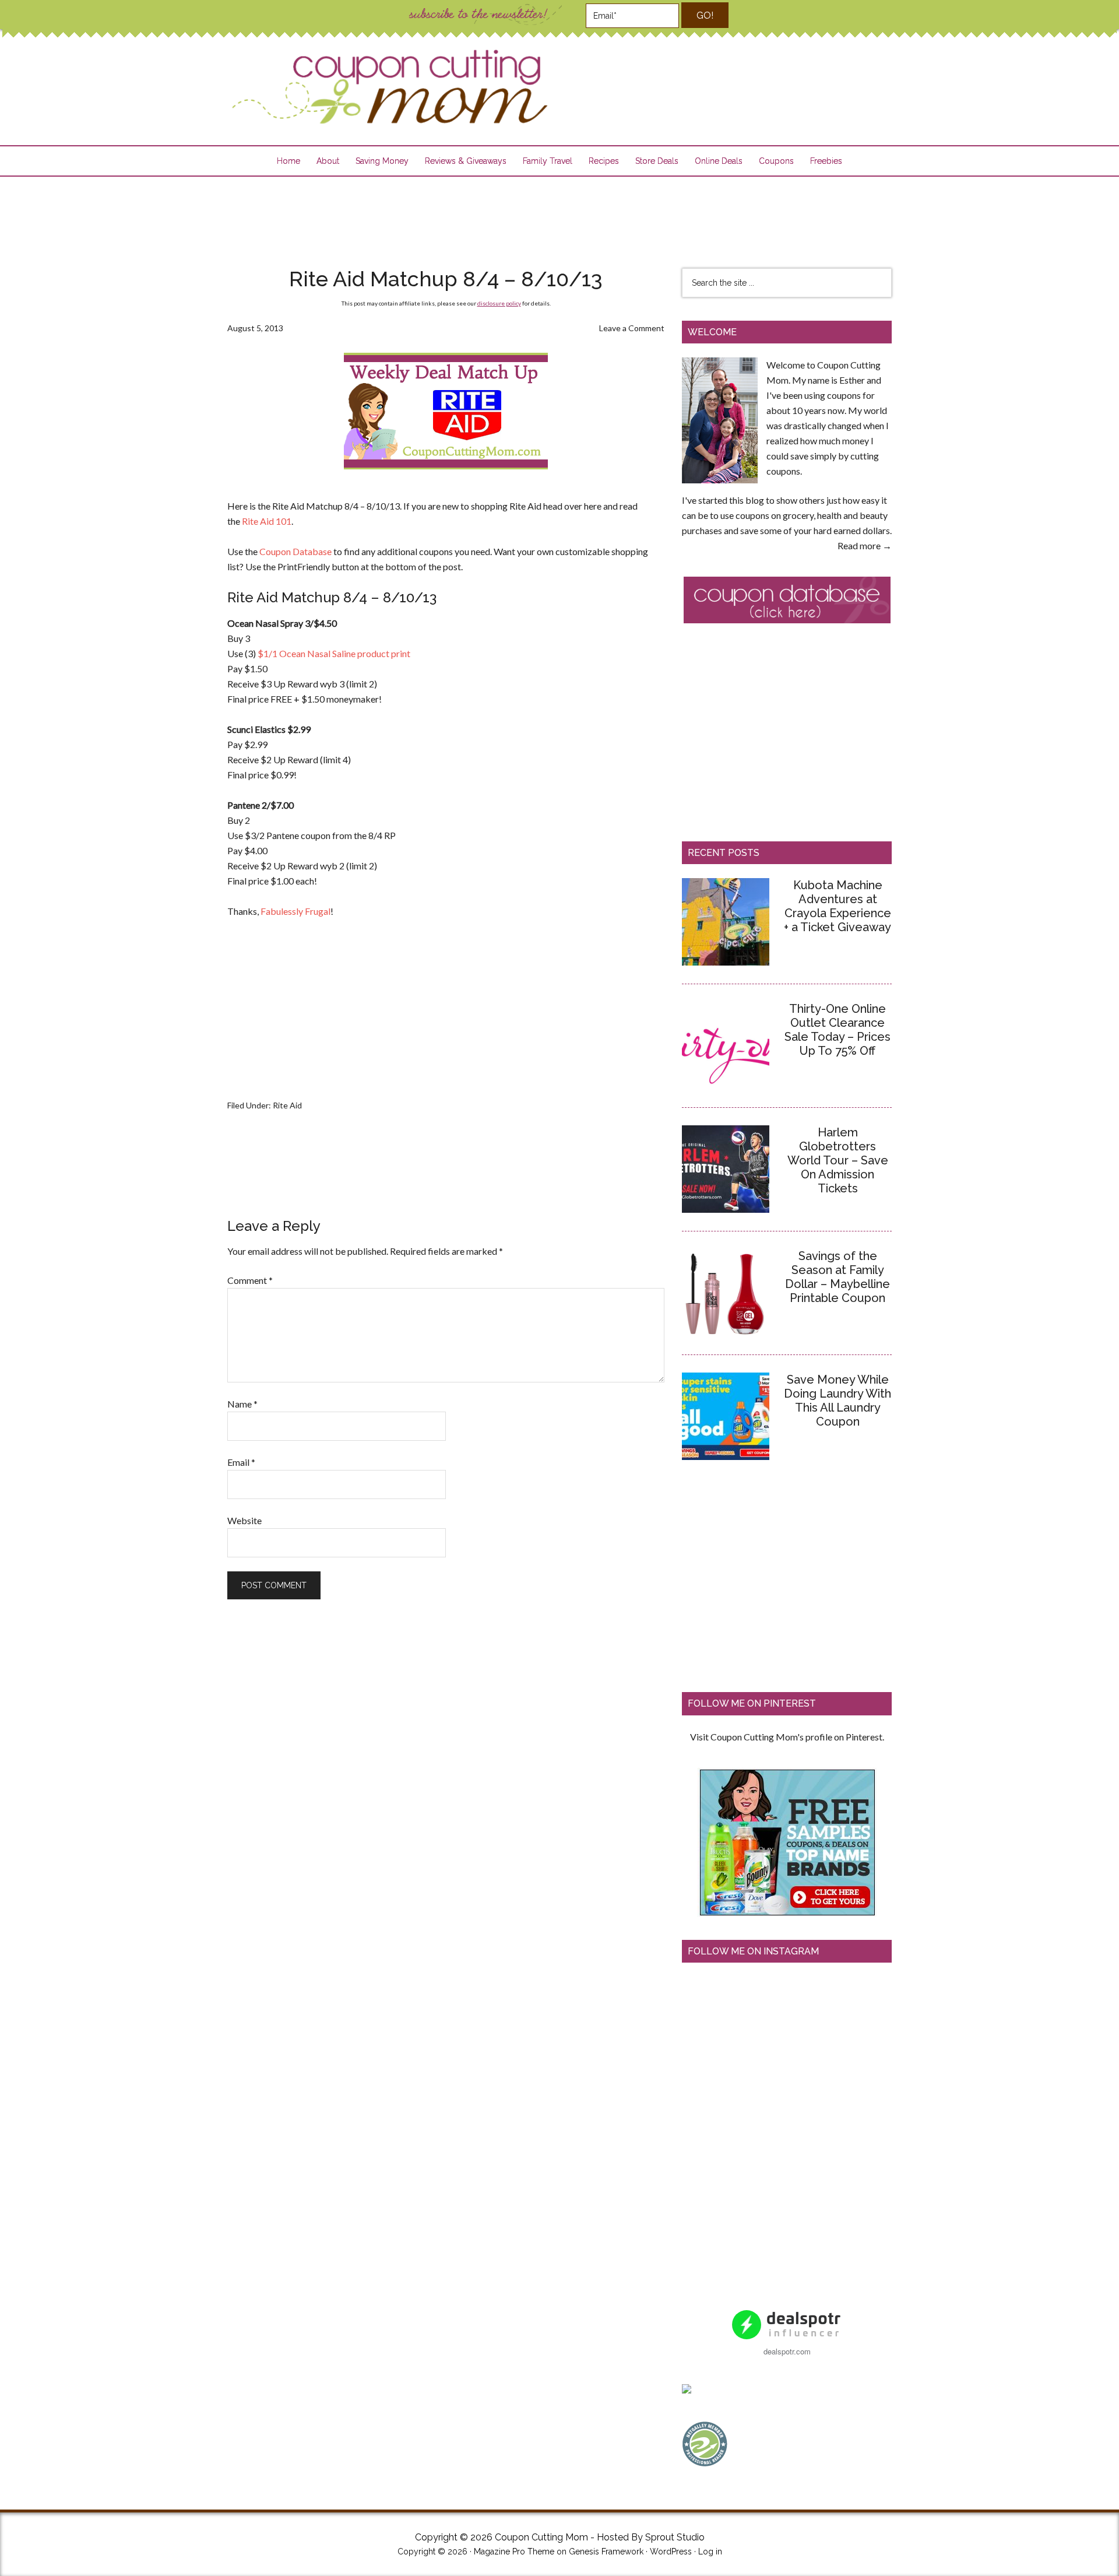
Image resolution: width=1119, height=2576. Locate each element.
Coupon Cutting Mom (388, 87)
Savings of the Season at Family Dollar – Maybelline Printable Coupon (838, 1277)
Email (241, 1462)
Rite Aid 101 (267, 521)
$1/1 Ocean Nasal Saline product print (334, 653)
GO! (705, 15)
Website (244, 1520)
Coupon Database (295, 551)
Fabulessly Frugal (295, 911)
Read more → (865, 545)
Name (242, 1404)
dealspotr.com (787, 2351)
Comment (250, 1280)
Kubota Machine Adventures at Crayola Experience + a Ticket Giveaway (838, 906)
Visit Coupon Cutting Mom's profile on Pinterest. (787, 1737)
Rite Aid (287, 1105)
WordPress (671, 2552)
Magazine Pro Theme (514, 2552)
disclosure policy (499, 303)
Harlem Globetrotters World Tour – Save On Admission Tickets (838, 1160)
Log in (710, 2552)
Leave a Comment (632, 328)
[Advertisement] (559, 215)
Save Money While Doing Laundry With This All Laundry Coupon (838, 1401)
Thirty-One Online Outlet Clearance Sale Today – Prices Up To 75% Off (838, 1030)
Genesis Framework (606, 2552)
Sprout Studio (675, 2537)
